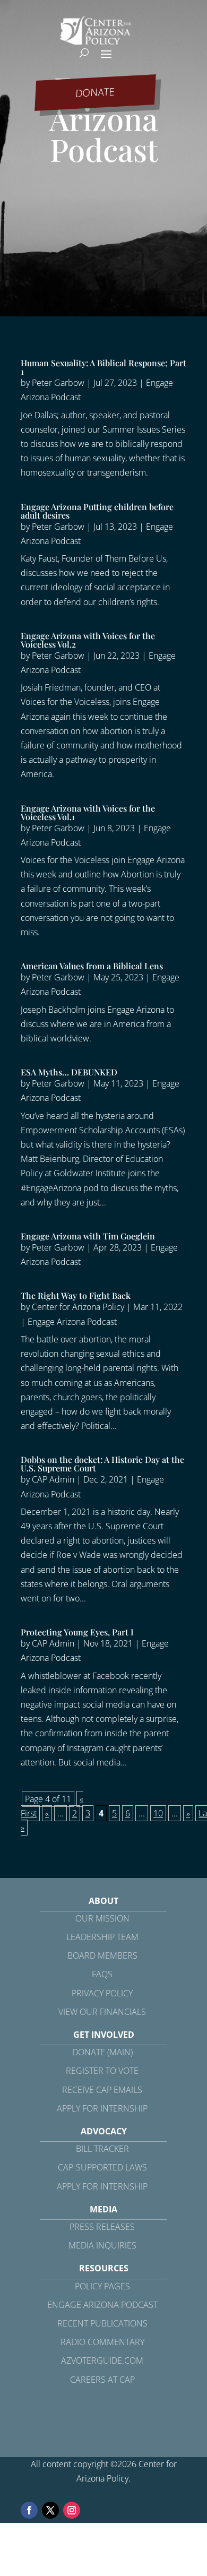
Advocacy (104, 2131)
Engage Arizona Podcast (72, 1322)
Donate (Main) (102, 2052)
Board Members (102, 1955)
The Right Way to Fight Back (76, 1295)
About (103, 1901)
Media (103, 2209)
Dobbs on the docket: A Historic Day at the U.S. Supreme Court (102, 1464)
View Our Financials (102, 2012)
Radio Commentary (102, 2342)
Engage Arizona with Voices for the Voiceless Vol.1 (88, 812)
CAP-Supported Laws (102, 2167)
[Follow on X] (50, 2510)
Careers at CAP (102, 2380)
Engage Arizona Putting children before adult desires (97, 511)
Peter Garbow (58, 383)
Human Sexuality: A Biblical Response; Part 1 (103, 367)
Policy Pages (102, 2286)
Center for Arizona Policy (78, 1307)
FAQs (102, 1974)
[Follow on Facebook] (29, 2510)
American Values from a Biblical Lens (92, 966)
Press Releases (102, 2227)
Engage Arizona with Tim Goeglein (88, 1236)
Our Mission (102, 1918)
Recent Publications (102, 2323)
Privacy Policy (102, 1993)
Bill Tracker (102, 2149)
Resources (104, 2268)
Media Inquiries (102, 2245)
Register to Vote (102, 2071)
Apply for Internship (102, 2108)
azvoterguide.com (102, 2360)
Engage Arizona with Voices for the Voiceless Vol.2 (88, 640)
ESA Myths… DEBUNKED (69, 1072)
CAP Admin (53, 1479)
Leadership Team (102, 1937)
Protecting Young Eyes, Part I (77, 1632)
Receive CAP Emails (102, 2090)
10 (158, 1813)
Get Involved (104, 2035)
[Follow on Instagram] (72, 2510)
